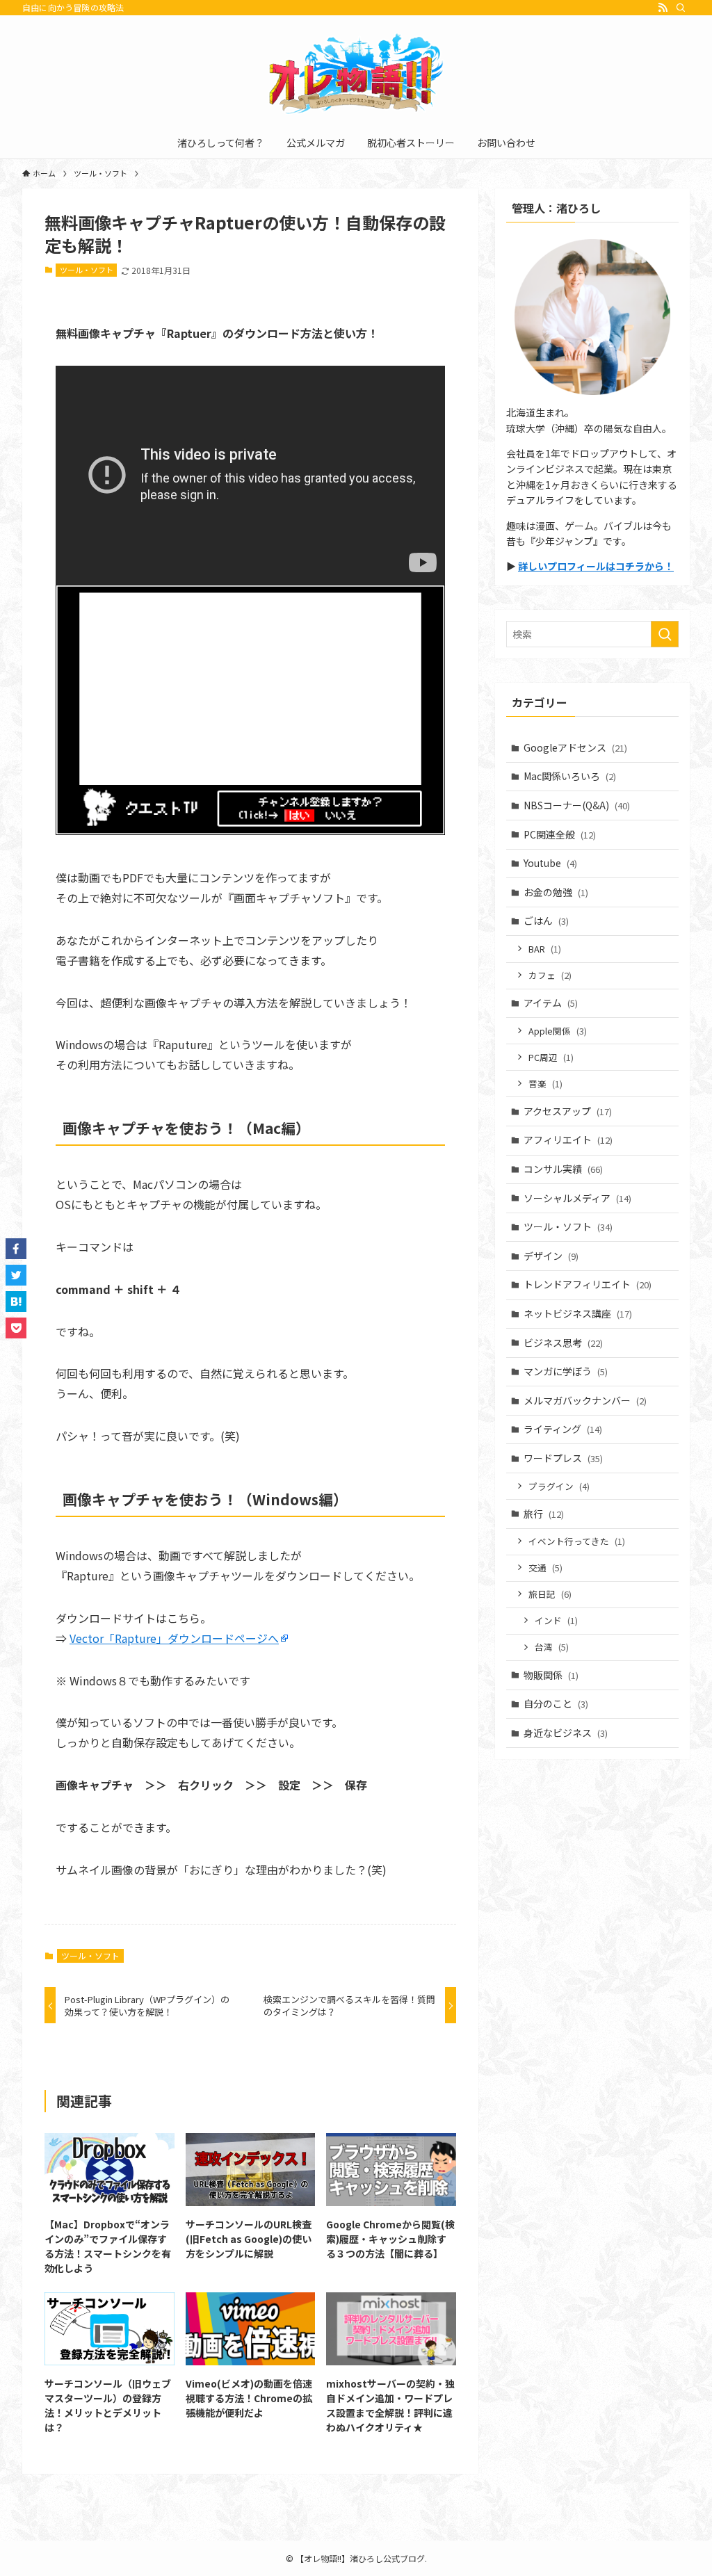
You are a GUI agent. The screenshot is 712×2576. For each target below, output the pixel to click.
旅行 (544, 1514)
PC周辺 (551, 1057)
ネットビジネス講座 (578, 1313)
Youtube (550, 863)
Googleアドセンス (575, 747)
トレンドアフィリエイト (588, 1284)
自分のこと (556, 1703)
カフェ (550, 975)
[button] (16, 1249)
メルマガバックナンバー (585, 1400)
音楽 (545, 1084)
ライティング (563, 1429)
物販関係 (551, 1675)
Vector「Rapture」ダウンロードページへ (174, 1638)
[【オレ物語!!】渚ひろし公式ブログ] (356, 74)
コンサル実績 (563, 1169)
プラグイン (559, 1486)
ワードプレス (563, 1458)
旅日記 (550, 1594)
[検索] (681, 8)
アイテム (551, 1003)
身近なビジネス (566, 1733)
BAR (545, 949)
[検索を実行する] (665, 634)
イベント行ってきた (577, 1541)
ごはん (546, 921)
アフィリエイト (568, 1140)
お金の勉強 (556, 892)
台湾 (552, 1647)
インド (556, 1620)
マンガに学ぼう (566, 1371)
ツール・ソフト (87, 270)
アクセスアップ (568, 1111)
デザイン (551, 1256)
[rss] (663, 8)
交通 (545, 1568)
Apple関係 (558, 1031)
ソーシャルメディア (577, 1198)
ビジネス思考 (563, 1343)
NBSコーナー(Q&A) (577, 805)
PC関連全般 (560, 834)
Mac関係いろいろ (570, 776)
